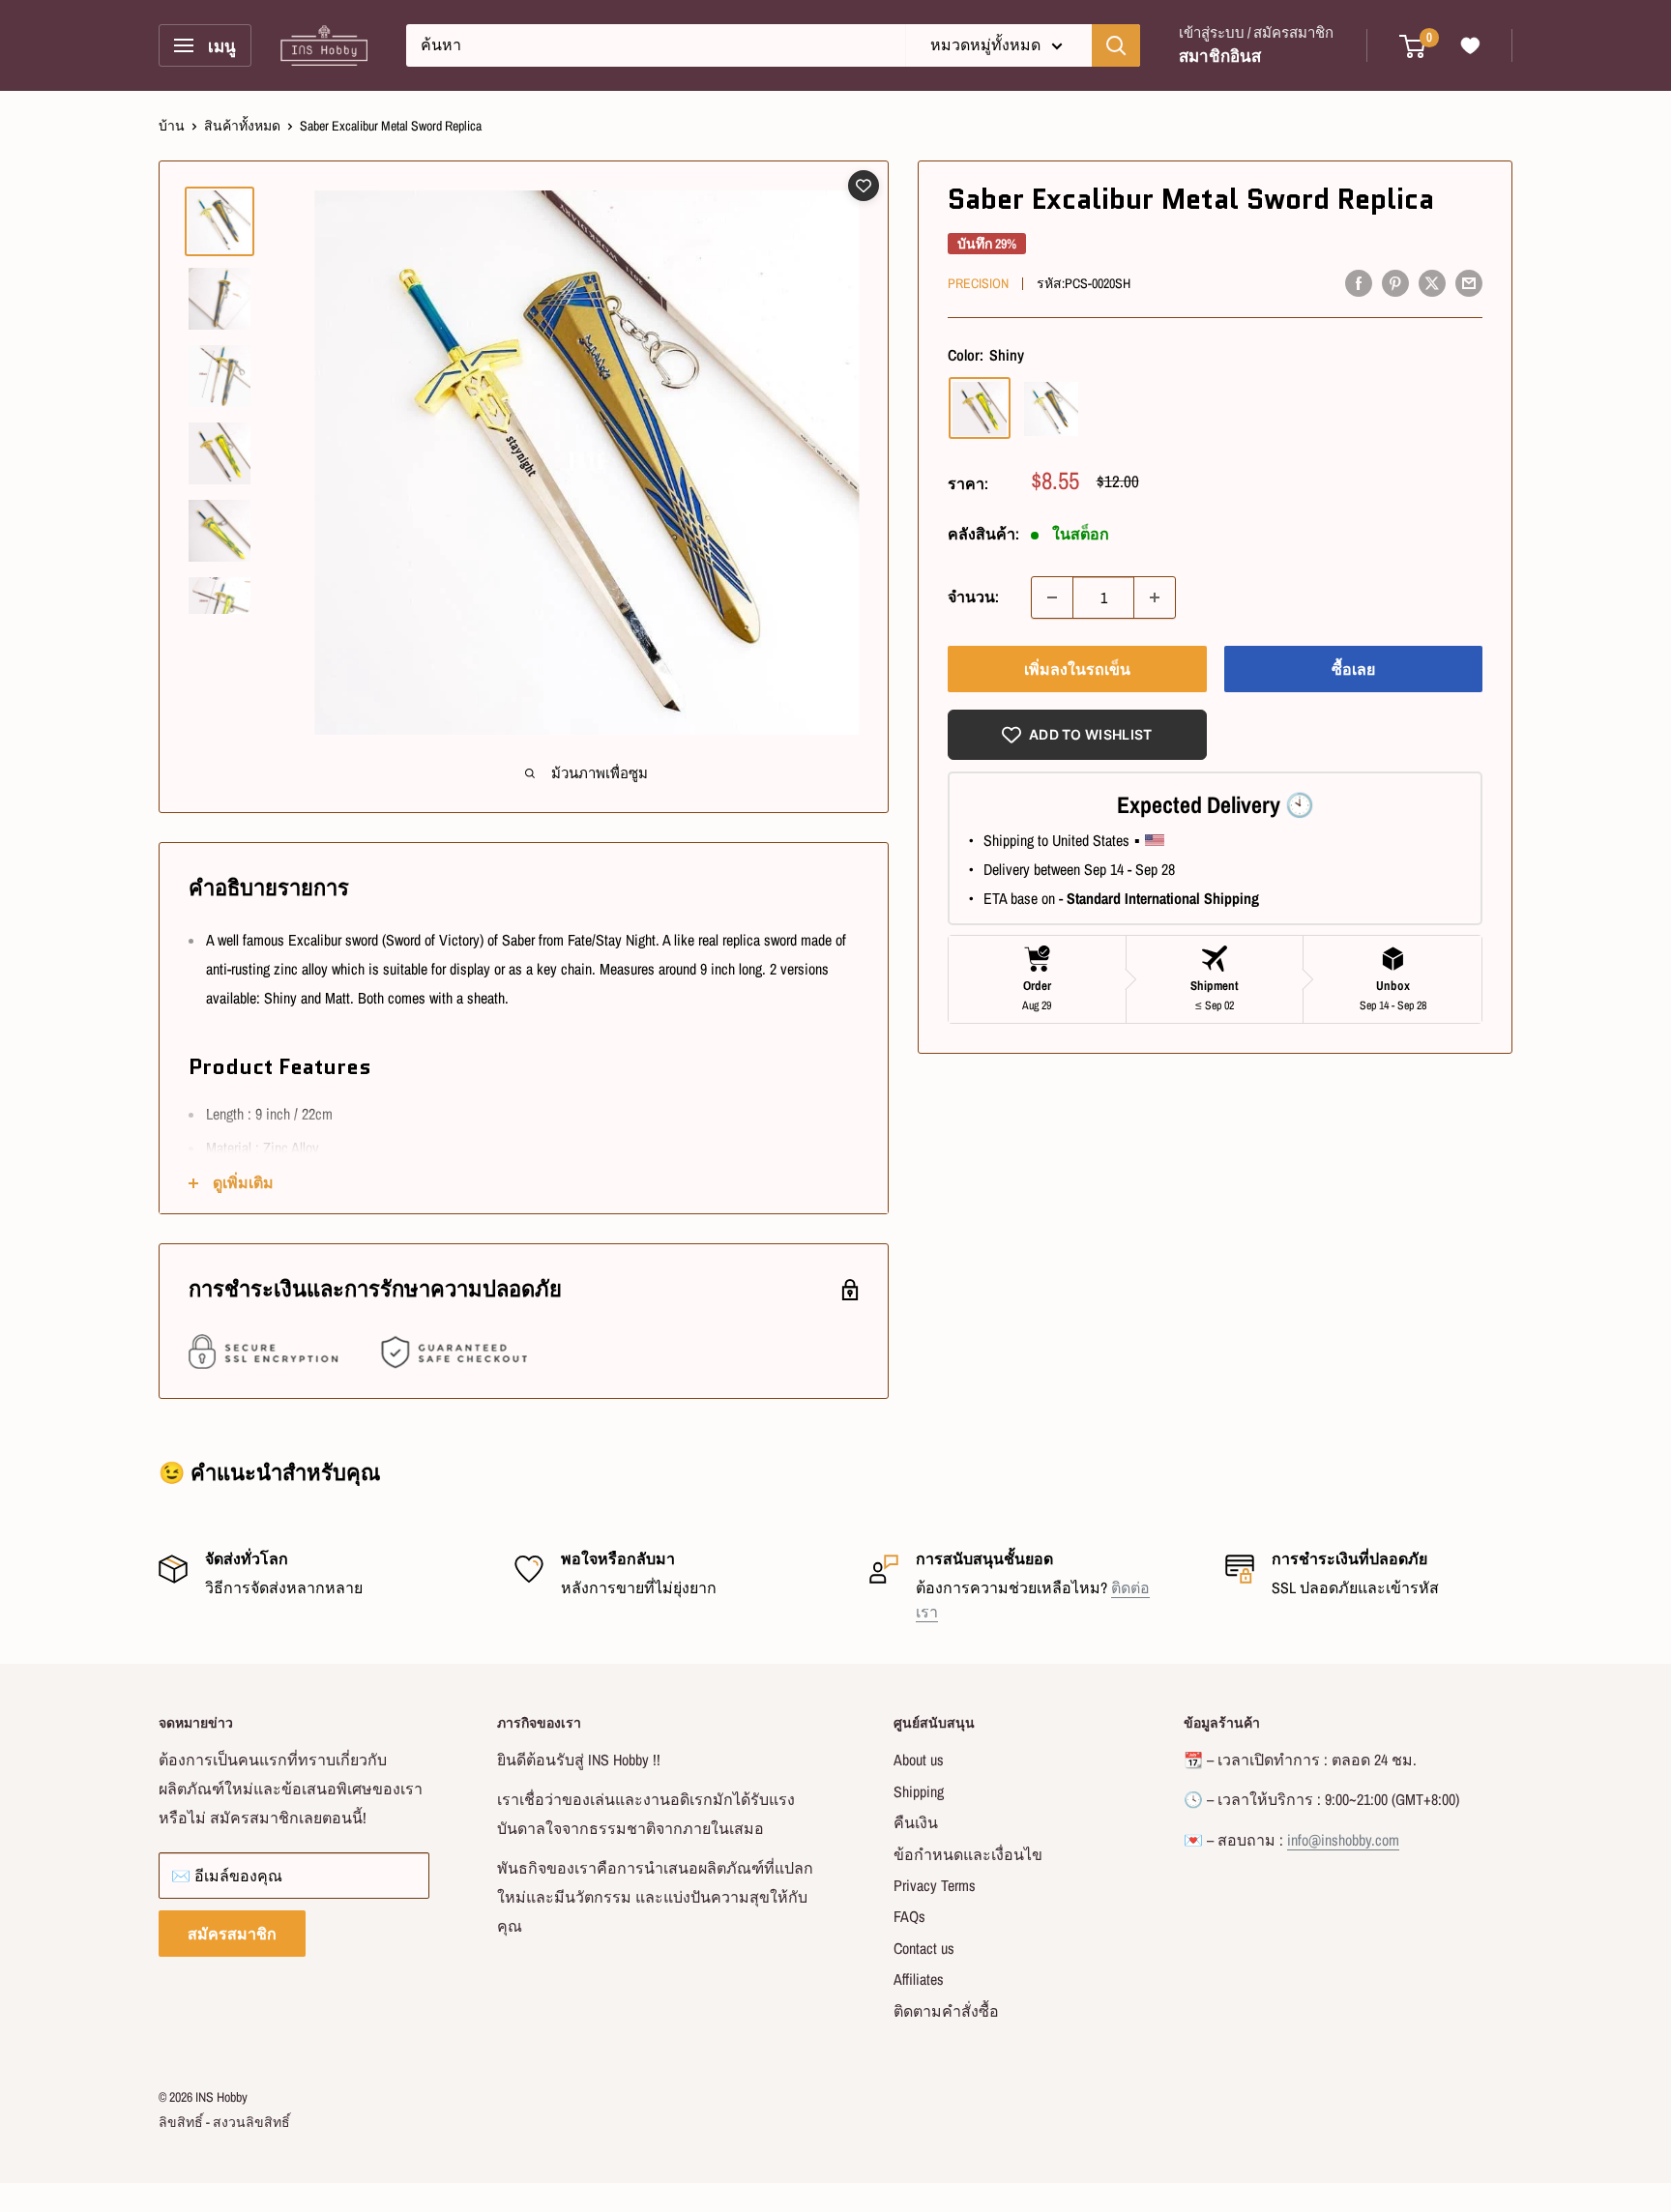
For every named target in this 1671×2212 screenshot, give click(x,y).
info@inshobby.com (1343, 1840)
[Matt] (1051, 409)
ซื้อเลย (1353, 669)
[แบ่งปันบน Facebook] (1359, 282)
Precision (978, 283)
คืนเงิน (916, 1822)
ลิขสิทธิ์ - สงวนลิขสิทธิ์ (224, 2122)
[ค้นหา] (1116, 45)
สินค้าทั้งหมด (242, 126)
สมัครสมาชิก (232, 1934)
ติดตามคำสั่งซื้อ (946, 2011)
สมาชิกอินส (1220, 56)
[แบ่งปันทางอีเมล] (1469, 282)
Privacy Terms (935, 1885)
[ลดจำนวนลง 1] (1052, 597)
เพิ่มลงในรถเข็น (1077, 669)
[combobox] (656, 45)
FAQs (909, 1916)
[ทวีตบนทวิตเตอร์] (1432, 282)
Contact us (924, 1948)
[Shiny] (980, 409)
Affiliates (919, 1979)
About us (919, 1760)
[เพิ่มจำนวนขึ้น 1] (1155, 597)
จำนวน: (973, 597)
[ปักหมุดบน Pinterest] (1395, 282)
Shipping (919, 1791)
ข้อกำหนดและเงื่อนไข (968, 1854)
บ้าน (172, 126)
